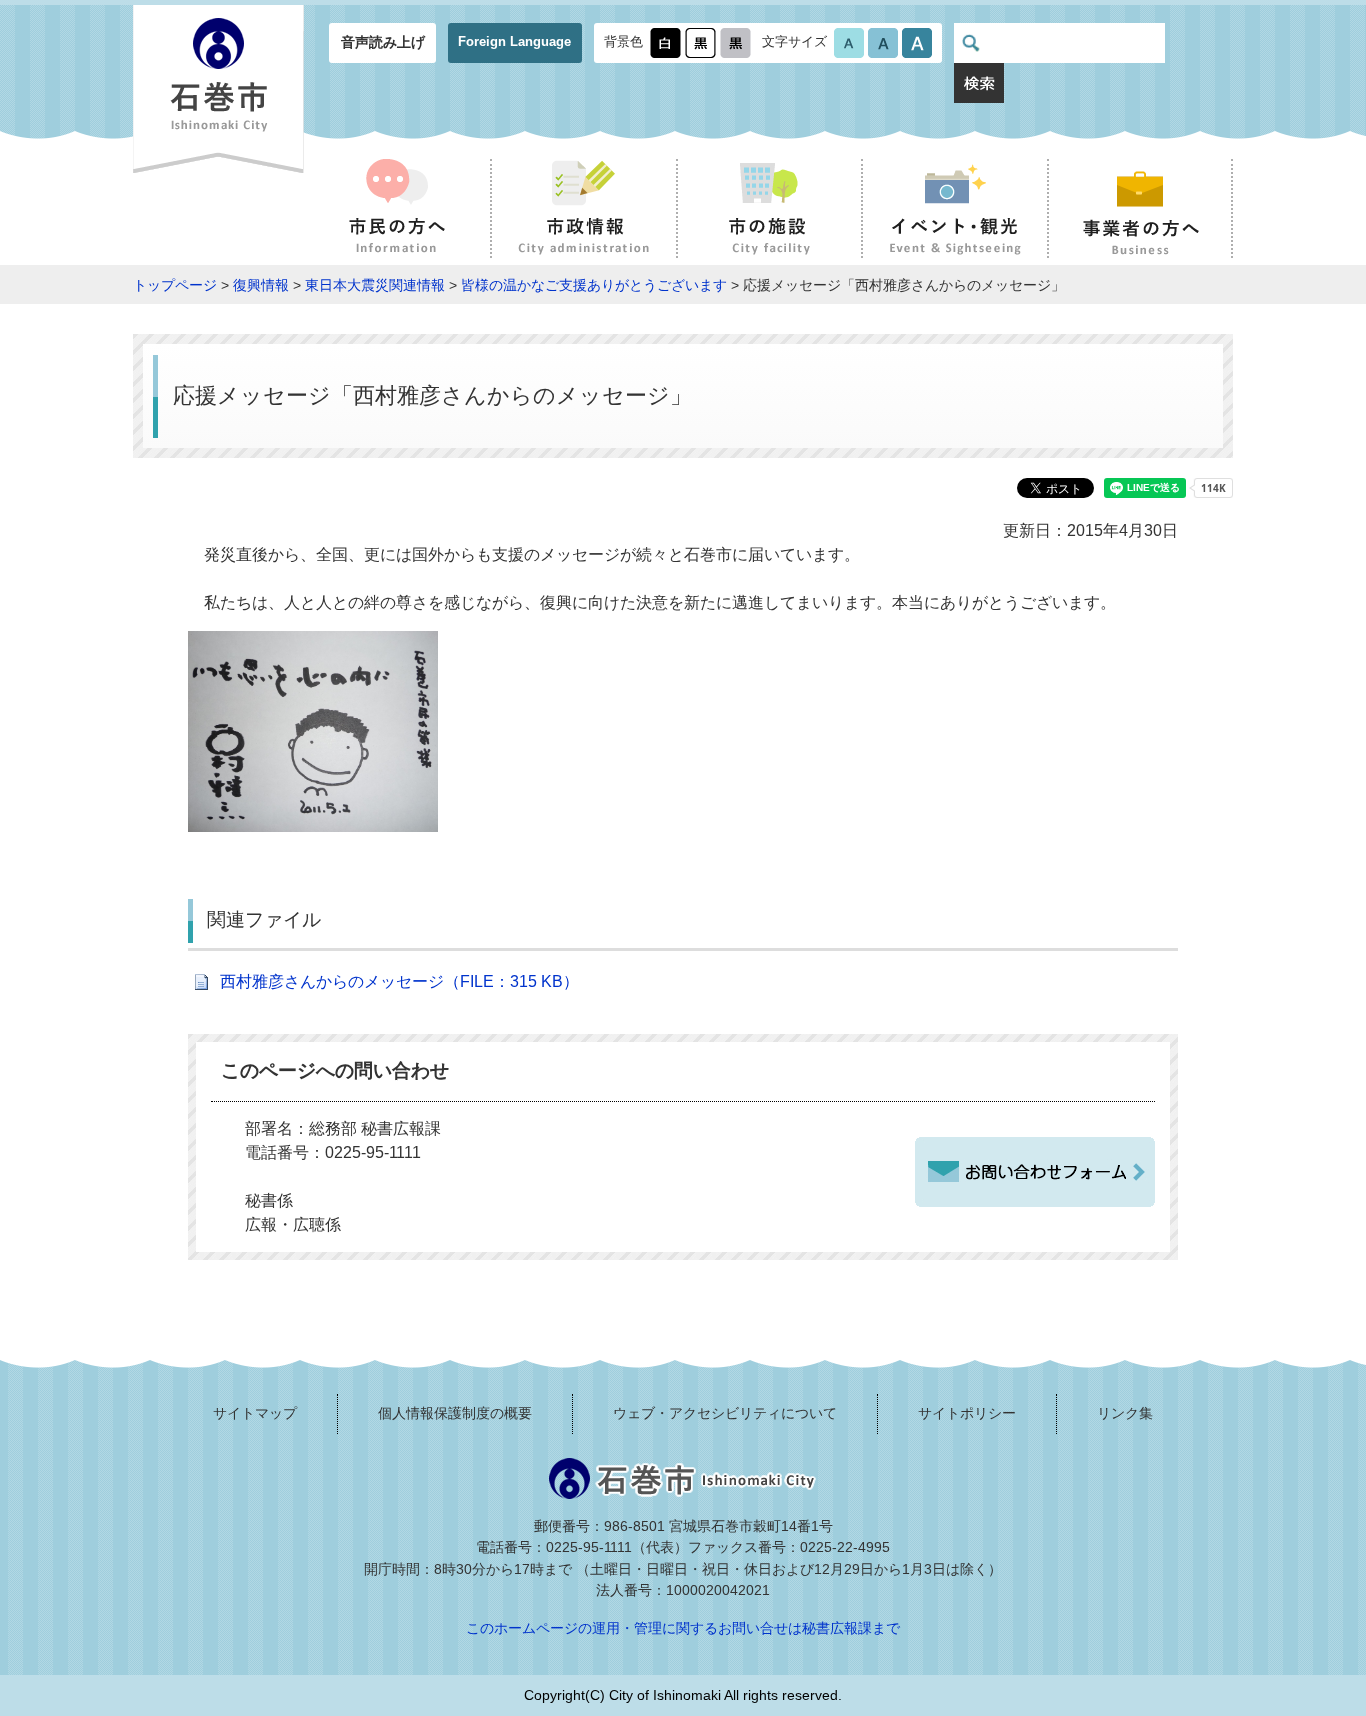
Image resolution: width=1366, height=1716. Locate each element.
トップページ (175, 285)
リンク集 (1125, 1413)
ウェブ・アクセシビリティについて (725, 1413)
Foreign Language (514, 41)
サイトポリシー (967, 1413)
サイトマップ (255, 1413)
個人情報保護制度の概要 (455, 1413)
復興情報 (261, 285)
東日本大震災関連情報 (375, 285)
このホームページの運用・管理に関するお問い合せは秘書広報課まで (683, 1628)
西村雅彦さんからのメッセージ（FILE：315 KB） (399, 981)
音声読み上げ (383, 42)
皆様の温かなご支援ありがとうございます (594, 285)
